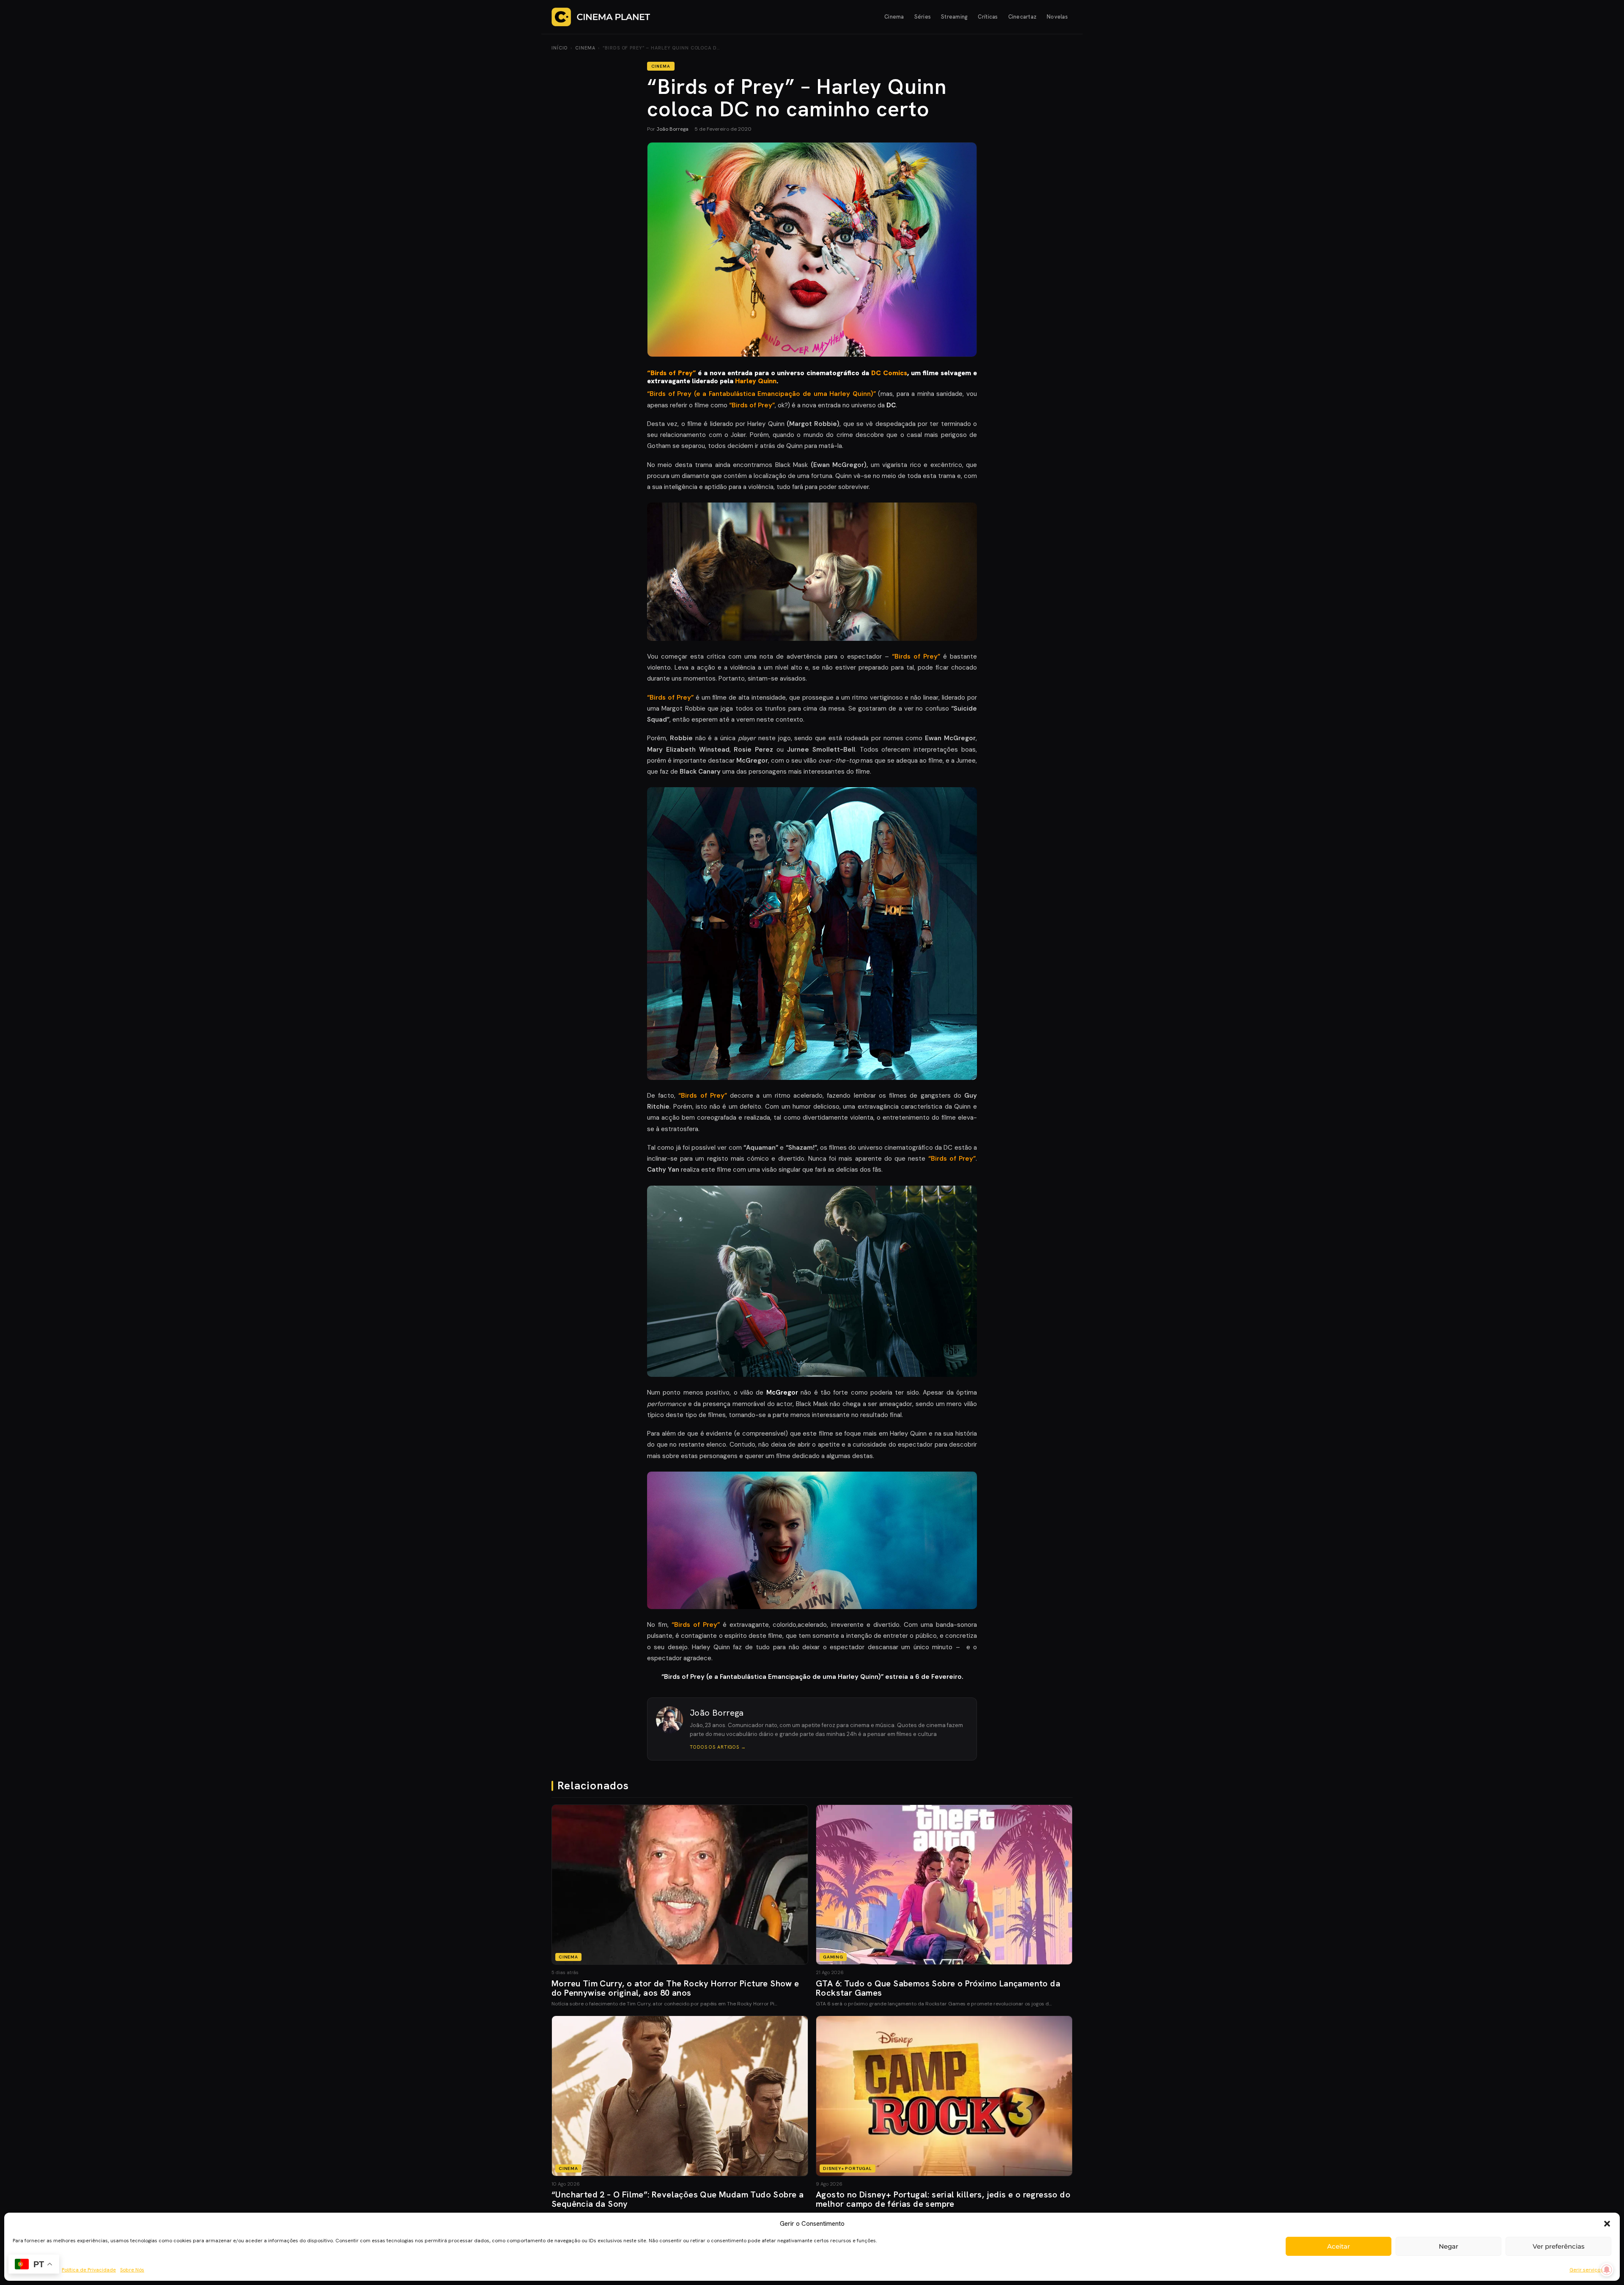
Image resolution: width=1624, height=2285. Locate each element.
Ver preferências (1559, 2246)
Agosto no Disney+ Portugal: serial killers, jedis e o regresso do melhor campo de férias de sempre (943, 2199)
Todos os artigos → (718, 1747)
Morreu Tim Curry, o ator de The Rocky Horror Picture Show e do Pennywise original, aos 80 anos (675, 1988)
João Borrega (672, 129)
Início (560, 48)
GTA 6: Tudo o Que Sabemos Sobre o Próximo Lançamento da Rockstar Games (938, 1988)
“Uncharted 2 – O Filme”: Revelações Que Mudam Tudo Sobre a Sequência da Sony (678, 2199)
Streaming (954, 17)
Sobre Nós (132, 2270)
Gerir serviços (1586, 2270)
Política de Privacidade (89, 2270)
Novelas (1057, 17)
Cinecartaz (1023, 17)
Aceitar (1339, 2246)
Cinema (894, 17)
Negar (1448, 2246)
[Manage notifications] (1607, 2270)
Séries (923, 17)
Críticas (988, 17)
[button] (1607, 2224)
